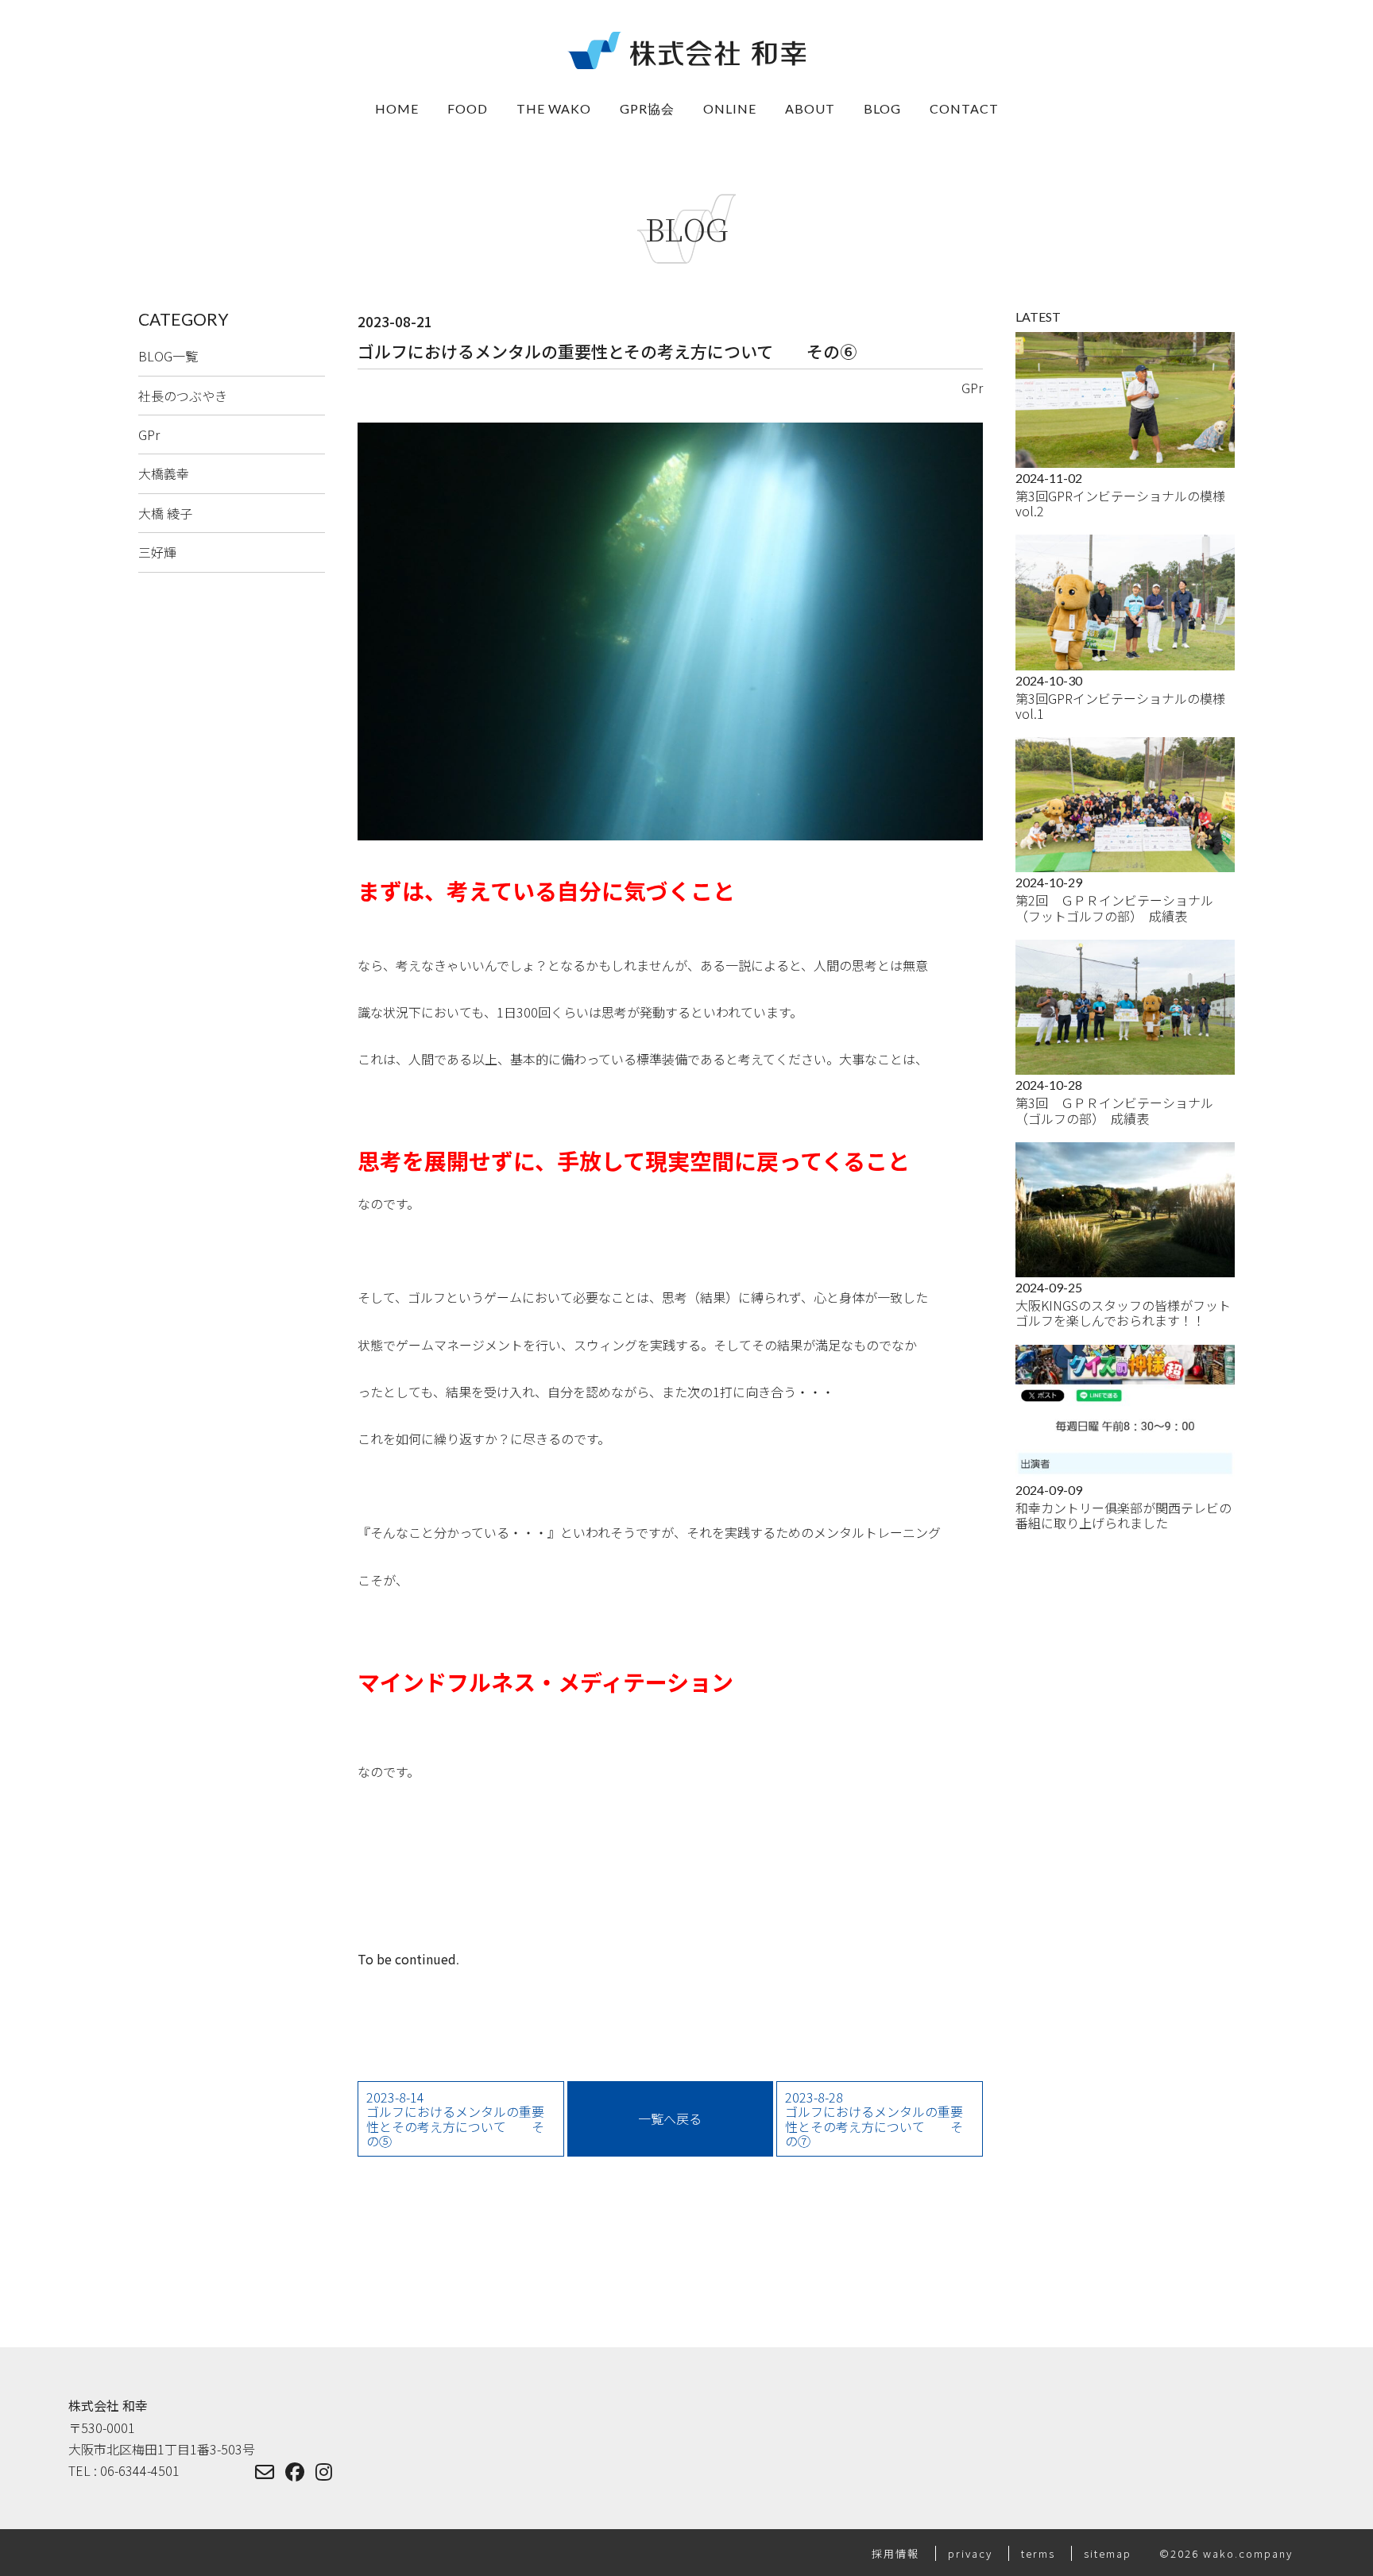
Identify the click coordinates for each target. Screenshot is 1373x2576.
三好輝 (157, 552)
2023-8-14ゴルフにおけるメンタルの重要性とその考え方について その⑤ (455, 2119)
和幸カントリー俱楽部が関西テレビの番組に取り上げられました (1124, 1516)
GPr (149, 434)
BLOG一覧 (168, 356)
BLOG (882, 108)
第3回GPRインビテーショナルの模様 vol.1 (1125, 706)
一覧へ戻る (670, 2118)
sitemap (1110, 2553)
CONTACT (964, 108)
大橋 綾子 (165, 513)
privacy (972, 2553)
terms (1040, 2553)
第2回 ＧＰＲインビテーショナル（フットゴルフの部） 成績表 (1114, 908)
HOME (397, 108)
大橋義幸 (164, 473)
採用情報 (897, 2553)
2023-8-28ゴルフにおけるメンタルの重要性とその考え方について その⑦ (874, 2119)
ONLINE (730, 108)
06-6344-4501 (140, 2470)
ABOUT (810, 108)
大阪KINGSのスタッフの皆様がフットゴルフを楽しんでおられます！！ (1123, 1313)
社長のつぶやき (183, 396)
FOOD (468, 108)
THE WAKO (554, 108)
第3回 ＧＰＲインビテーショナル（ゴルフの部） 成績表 (1114, 1110)
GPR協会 (647, 108)
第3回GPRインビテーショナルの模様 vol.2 (1125, 504)
